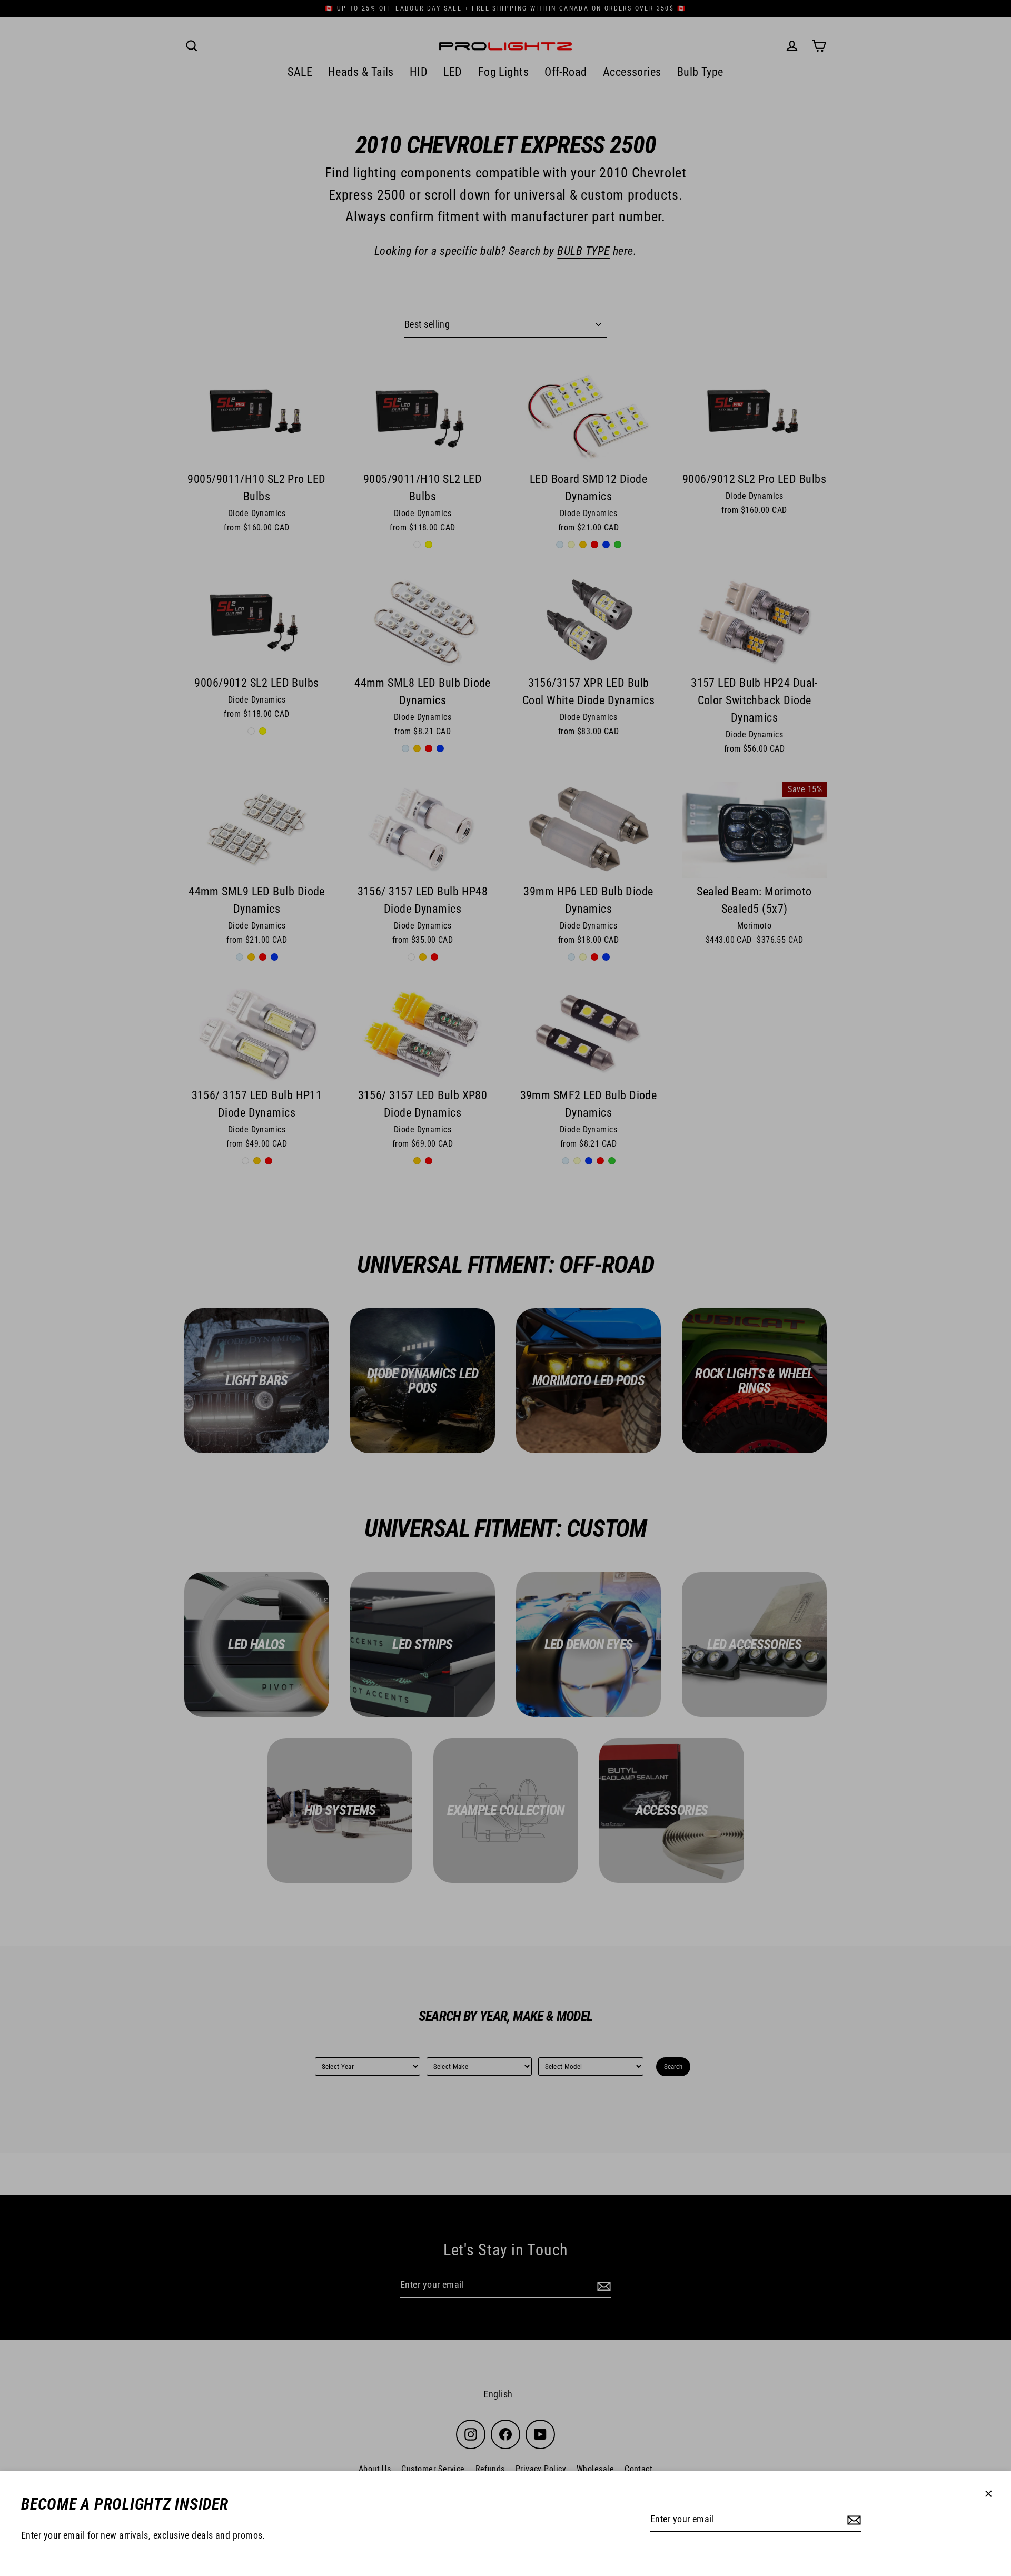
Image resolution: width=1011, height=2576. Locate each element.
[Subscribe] (853, 2520)
